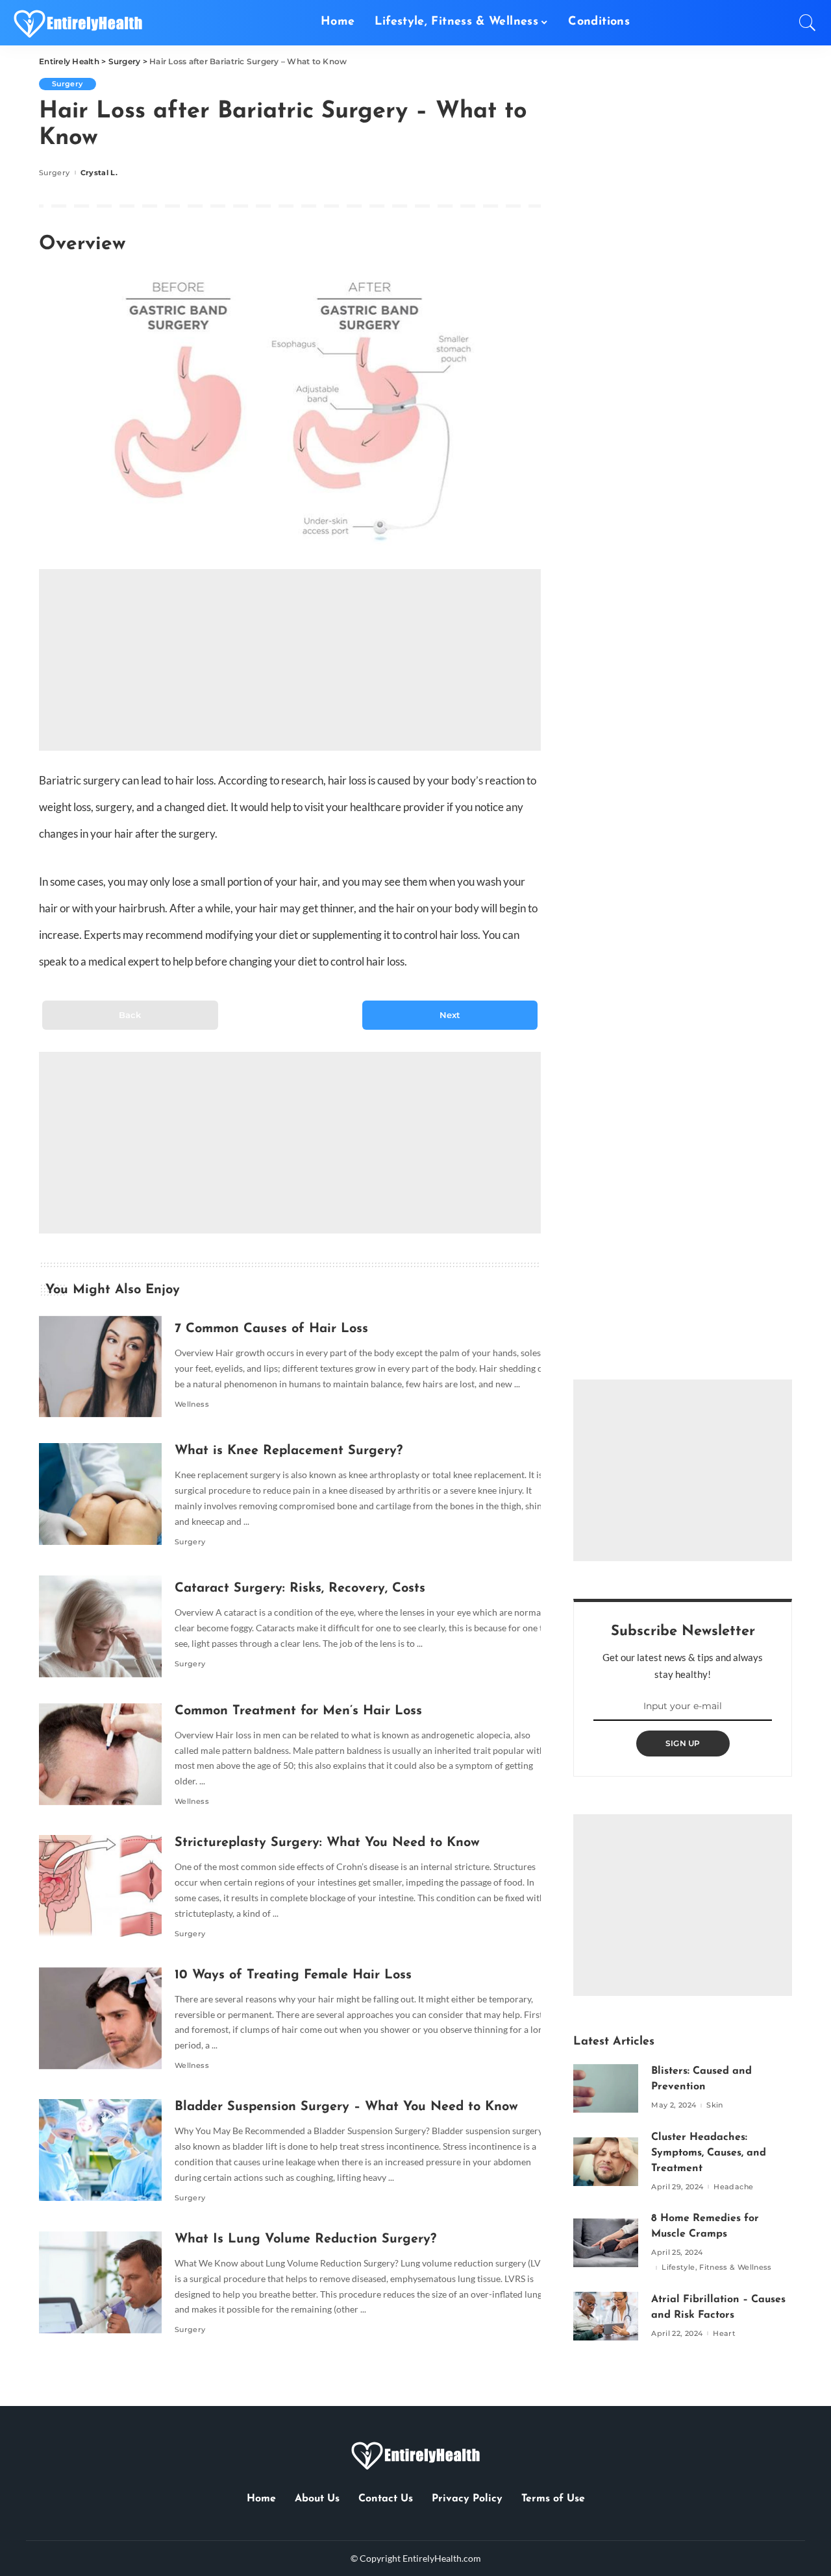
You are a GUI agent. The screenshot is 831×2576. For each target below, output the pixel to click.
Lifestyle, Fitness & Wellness (717, 2267)
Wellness (192, 1404)
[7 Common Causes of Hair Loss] (94, 1367)
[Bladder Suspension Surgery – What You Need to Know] (94, 2150)
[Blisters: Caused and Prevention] (606, 2088)
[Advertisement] (290, 660)
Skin (714, 2105)
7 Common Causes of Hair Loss (271, 1329)
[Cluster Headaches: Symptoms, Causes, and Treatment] (606, 2162)
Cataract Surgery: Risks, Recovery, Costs (300, 1588)
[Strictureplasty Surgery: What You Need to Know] (94, 1886)
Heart (724, 2334)
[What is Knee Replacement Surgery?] (94, 1494)
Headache (733, 2187)
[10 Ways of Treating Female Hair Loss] (94, 2018)
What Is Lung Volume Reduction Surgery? (305, 2239)
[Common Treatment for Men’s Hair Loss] (94, 1754)
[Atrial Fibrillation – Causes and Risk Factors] (606, 2316)
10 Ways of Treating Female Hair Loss (293, 1975)
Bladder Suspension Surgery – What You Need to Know (346, 2107)
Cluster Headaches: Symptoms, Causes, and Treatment (709, 2153)
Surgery (68, 84)
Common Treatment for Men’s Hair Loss (298, 1711)
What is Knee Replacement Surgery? (289, 1451)
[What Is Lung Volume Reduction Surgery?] (94, 2282)
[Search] (808, 23)
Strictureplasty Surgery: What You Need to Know (327, 1843)
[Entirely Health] (78, 23)
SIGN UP (683, 1743)
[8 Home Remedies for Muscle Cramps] (606, 2243)
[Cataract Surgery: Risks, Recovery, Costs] (94, 1626)
